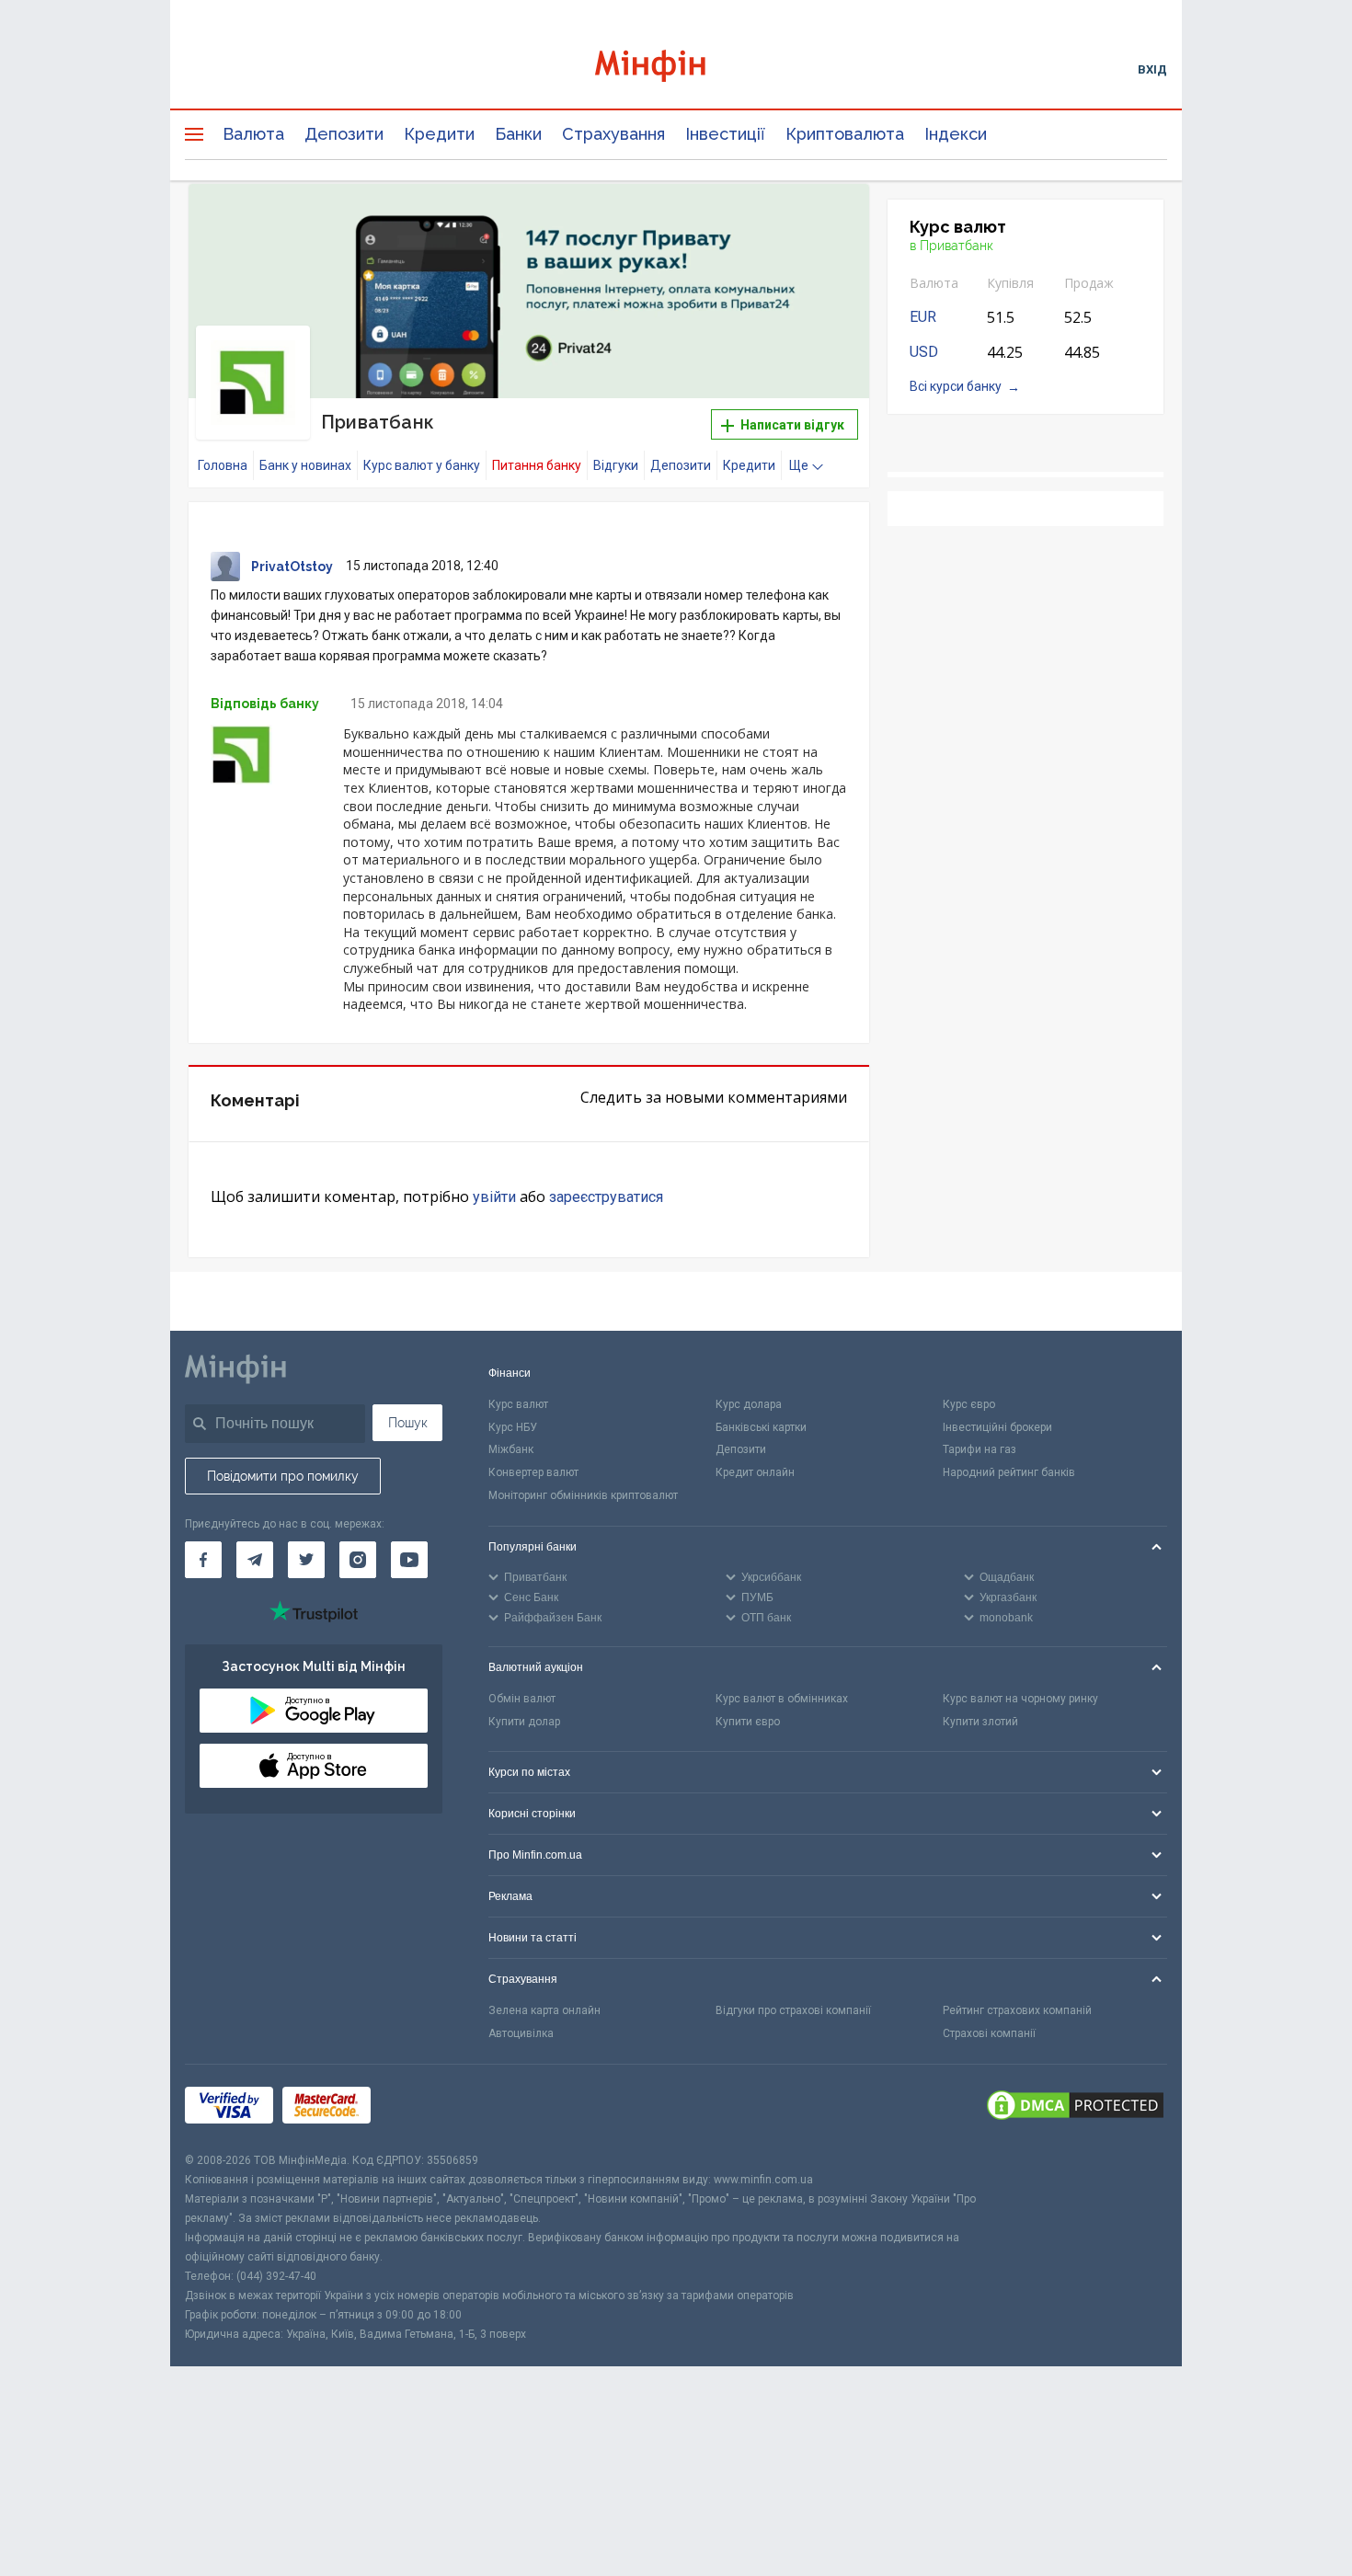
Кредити (439, 134)
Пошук (408, 1423)
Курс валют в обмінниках (782, 1699)
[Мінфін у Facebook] (203, 1560)
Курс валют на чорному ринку (1020, 1699)
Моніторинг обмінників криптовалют (583, 1495)
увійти (494, 1197)
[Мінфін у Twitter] (306, 1560)
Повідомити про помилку (283, 1476)
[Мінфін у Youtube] (409, 1560)
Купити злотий (980, 1722)
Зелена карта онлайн (544, 2010)
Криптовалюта (845, 134)
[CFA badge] (421, 2108)
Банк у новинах (305, 465)
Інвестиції (725, 134)
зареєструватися (606, 1197)
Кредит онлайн (755, 1472)
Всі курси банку (956, 386)
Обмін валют (522, 1699)
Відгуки (616, 465)
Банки (518, 134)
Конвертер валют (533, 1472)
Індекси (956, 134)
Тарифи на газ (980, 1449)
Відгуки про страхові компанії (793, 2010)
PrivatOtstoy (292, 567)
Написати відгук (791, 425)
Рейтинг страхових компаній (1017, 2010)
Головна (223, 465)
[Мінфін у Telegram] (255, 1560)
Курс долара (749, 1404)
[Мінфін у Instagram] (358, 1560)
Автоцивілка (521, 2033)
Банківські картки (761, 1427)
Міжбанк (511, 1449)
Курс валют (518, 1404)
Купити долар (524, 1722)
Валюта (253, 134)
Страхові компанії (989, 2033)
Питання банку (537, 465)
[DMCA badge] (1075, 2108)
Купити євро (748, 1722)
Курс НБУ (513, 1427)
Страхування (613, 134)
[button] (830, 221)
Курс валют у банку (422, 465)
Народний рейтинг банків (1009, 1472)
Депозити (344, 134)
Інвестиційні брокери (997, 1427)
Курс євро (969, 1404)
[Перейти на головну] (676, 69)
